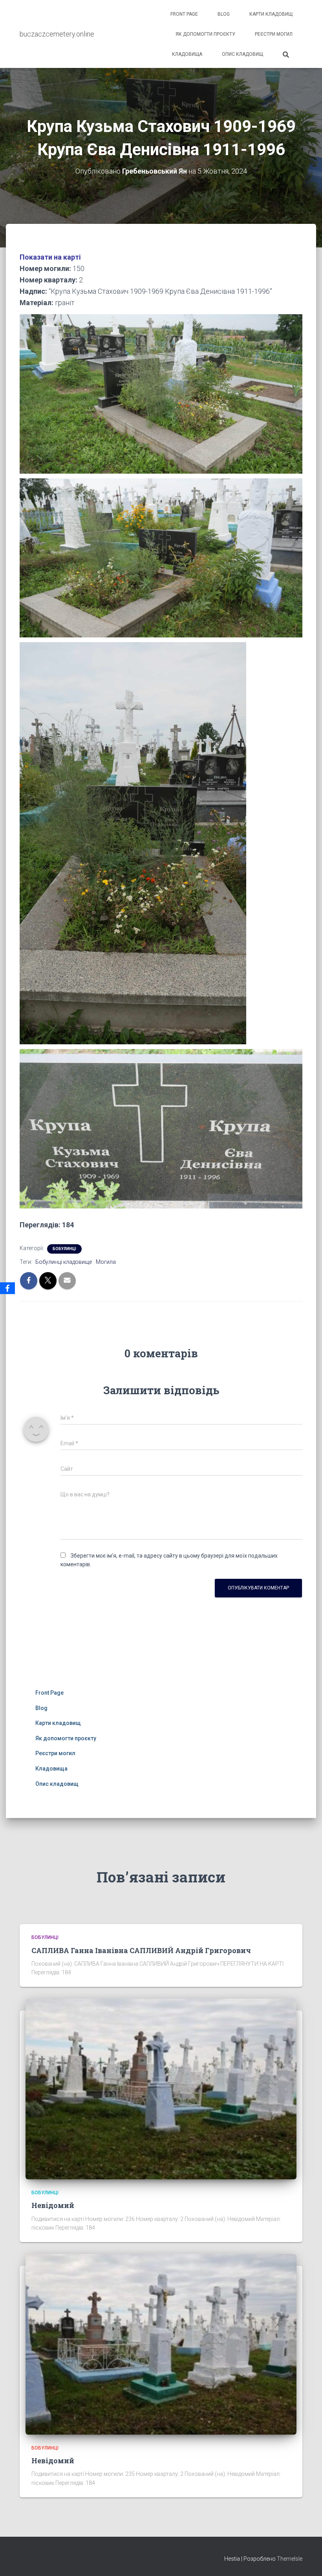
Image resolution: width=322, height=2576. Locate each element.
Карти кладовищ (271, 14)
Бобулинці (64, 1249)
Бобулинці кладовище (64, 1262)
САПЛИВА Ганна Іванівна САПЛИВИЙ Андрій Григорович (141, 1950)
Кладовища (187, 54)
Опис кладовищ (242, 54)
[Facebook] (7, 1288)
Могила (106, 1262)
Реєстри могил (274, 34)
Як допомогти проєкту (205, 34)
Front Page (184, 14)
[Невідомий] (161, 2089)
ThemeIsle (290, 2559)
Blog (224, 14)
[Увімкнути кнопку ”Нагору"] (306, 2560)
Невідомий (53, 2205)
